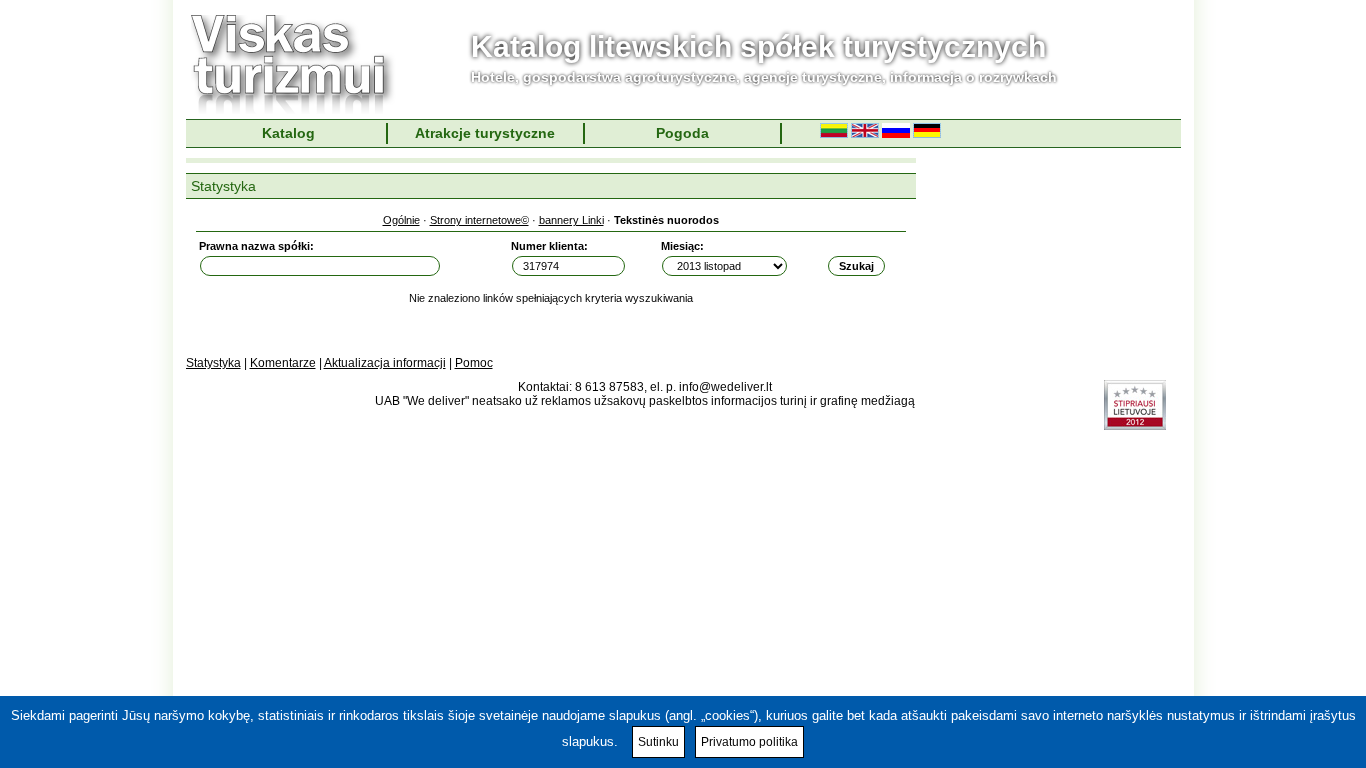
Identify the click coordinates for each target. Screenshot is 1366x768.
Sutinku (658, 742)
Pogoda (682, 133)
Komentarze (283, 363)
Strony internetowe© (479, 220)
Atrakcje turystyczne (485, 133)
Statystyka (213, 363)
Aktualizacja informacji (385, 363)
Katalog (288, 133)
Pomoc (474, 363)
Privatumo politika (749, 742)
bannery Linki (571, 220)
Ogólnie (401, 220)
